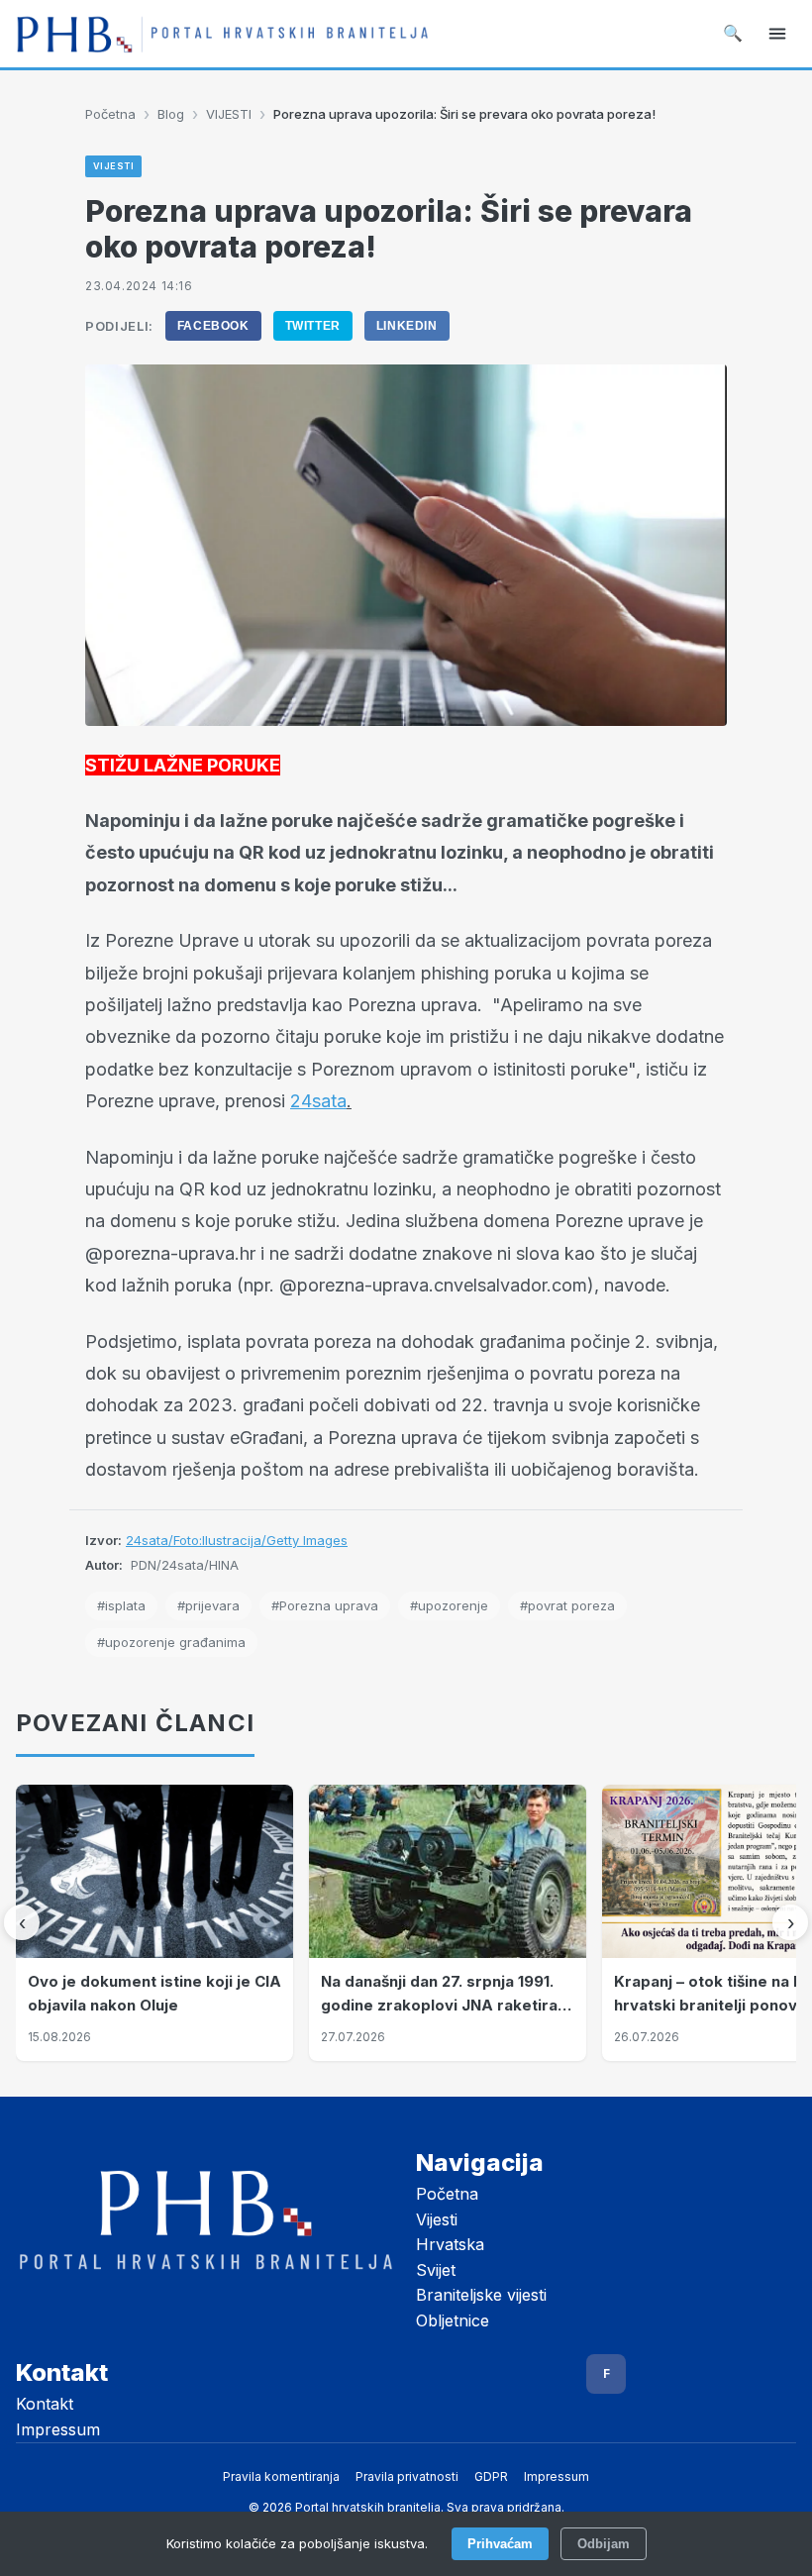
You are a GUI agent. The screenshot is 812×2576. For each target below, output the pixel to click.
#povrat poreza (567, 1605)
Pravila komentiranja (281, 2476)
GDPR (491, 2476)
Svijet (436, 2270)
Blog (171, 114)
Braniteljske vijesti (481, 2295)
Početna (110, 114)
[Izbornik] (777, 34)
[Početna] (222, 34)
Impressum (58, 2429)
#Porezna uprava (325, 1605)
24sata (318, 1101)
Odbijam (604, 2544)
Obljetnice (453, 2320)
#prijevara (208, 1605)
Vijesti (437, 2219)
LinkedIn (407, 326)
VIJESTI (229, 114)
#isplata (121, 1605)
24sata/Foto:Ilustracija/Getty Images (237, 1540)
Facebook (213, 326)
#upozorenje (449, 1605)
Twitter (313, 326)
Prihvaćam (500, 2544)
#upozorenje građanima (171, 1642)
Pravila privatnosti (407, 2476)
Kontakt (45, 2404)
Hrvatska (450, 2244)
